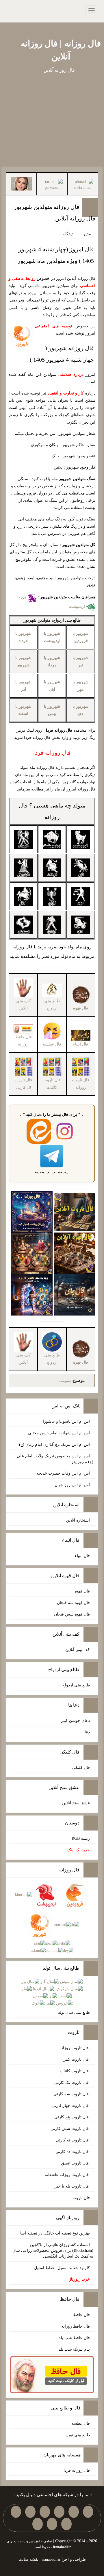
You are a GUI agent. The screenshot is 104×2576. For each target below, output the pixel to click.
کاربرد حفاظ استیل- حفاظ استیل (62, 2268)
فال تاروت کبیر (77, 2059)
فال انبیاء (82, 1556)
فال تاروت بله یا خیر (72, 2186)
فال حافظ (81, 2315)
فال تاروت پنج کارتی (72, 2117)
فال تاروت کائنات (75, 2071)
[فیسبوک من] (59, 2512)
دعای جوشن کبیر (76, 1721)
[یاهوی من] (88, 2512)
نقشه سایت (28, 2559)
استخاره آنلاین (78, 1520)
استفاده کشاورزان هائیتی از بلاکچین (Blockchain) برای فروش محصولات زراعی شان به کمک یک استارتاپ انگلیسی (53, 2251)
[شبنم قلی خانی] (21, 183)
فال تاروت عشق (75, 2163)
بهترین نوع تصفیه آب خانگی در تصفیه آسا (55, 2233)
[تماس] (30, 2512)
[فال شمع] (32, 1253)
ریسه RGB (81, 1838)
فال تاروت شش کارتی (70, 2129)
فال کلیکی (81, 1768)
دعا (87, 1732)
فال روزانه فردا (77, 2470)
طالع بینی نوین (78, 2435)
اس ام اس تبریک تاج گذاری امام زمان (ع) (54, 1444)
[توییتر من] (16, 2512)
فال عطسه (81, 2423)
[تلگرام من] (74, 2512)
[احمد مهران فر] (83, 184)
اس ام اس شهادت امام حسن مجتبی (59, 1433)
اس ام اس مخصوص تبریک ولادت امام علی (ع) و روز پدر (55, 1459)
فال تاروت (81, 2198)
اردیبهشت (77, 606)
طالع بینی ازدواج (52, 1005)
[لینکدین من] (38, 2524)
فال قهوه (82, 1591)
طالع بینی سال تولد (74, 2012)
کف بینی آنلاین (78, 1650)
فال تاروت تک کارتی (72, 2082)
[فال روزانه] (32, 1211)
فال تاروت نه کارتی (73, 2140)
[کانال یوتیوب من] (52, 2524)
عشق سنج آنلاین (76, 1803)
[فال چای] (75, 1294)
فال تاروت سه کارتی (72, 2094)
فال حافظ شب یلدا (74, 2338)
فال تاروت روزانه (75, 2048)
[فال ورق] (32, 1294)
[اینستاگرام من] (45, 2512)
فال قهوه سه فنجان (73, 1603)
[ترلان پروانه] (52, 184)
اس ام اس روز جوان (72, 1485)
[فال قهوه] (75, 1253)
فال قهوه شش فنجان (72, 1614)
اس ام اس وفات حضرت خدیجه (63, 1473)
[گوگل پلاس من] (66, 2524)
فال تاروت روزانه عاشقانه (67, 2175)
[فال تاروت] (75, 1211)
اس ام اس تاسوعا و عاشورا (66, 1421)
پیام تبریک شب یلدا (74, 2349)
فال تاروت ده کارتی (73, 2152)
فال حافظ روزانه (23, 1041)
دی (24, 597)
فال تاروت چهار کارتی (71, 2106)
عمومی (65, 1381)
